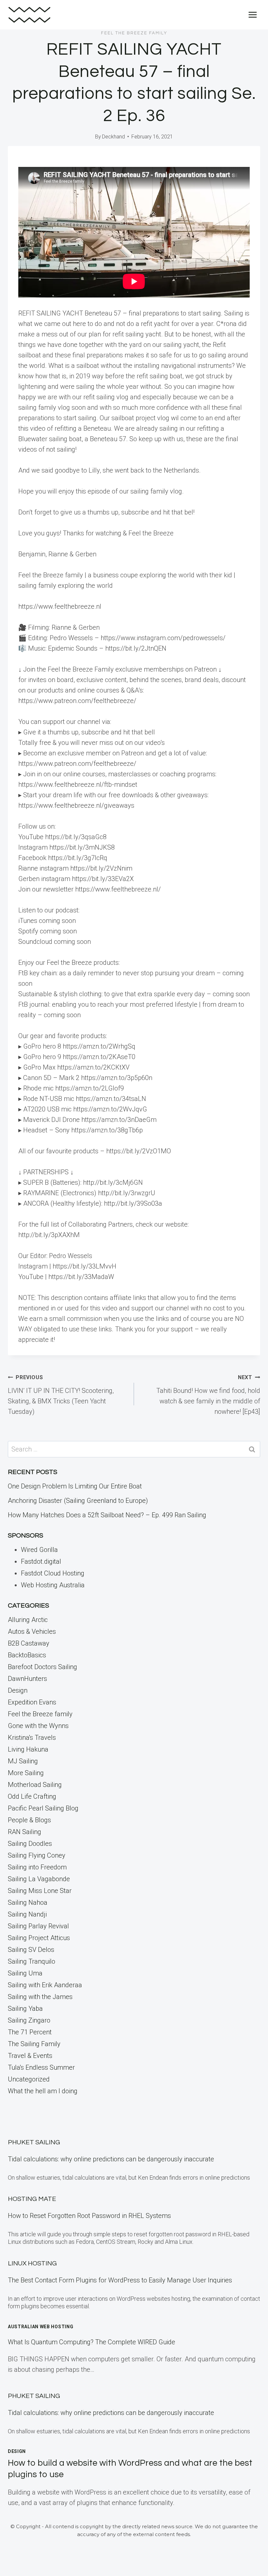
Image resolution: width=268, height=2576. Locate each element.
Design (18, 1690)
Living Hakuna (28, 1749)
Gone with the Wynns (38, 1726)
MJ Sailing (23, 1761)
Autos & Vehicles (32, 1631)
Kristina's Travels (32, 1738)
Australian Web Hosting (41, 2327)
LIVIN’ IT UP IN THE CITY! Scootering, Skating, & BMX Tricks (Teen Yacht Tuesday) (61, 1395)
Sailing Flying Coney (37, 1855)
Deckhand (113, 137)
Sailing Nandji (27, 1914)
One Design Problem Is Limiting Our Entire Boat (75, 1486)
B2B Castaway (29, 1643)
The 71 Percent (30, 2032)
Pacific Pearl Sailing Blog (43, 1808)
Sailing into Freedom (37, 1867)
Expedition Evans (32, 1702)
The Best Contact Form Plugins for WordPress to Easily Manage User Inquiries (120, 2280)
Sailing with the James (40, 1997)
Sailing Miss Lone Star (40, 1891)
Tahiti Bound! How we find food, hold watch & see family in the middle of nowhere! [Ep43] (208, 1395)
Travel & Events (30, 2056)
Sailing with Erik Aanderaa (45, 1985)
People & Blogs (29, 1820)
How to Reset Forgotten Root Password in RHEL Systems (89, 2216)
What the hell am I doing (43, 2091)
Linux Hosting (32, 2263)
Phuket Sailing (34, 2142)
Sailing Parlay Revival (38, 1926)
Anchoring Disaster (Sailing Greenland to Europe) (78, 1501)
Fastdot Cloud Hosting (53, 1573)
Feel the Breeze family (134, 33)
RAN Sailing (25, 1832)
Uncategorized (29, 2079)
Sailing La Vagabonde (39, 1879)
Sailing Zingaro (29, 2020)
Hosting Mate (32, 2199)
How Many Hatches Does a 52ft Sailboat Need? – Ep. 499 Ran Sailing (107, 1515)
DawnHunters (27, 1679)
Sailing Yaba (25, 2009)
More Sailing (26, 1773)
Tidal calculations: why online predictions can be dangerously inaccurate (111, 2159)
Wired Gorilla (39, 1550)
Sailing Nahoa (28, 1902)
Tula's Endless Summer (41, 2067)
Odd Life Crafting (32, 1796)
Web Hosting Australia (53, 1585)
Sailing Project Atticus (39, 1938)
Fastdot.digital (41, 1561)
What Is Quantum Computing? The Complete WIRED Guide (92, 2342)
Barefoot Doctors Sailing (42, 1667)
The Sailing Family (34, 2044)
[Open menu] (252, 15)
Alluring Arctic (28, 1620)
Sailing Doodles (30, 1844)
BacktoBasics (27, 1655)
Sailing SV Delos (31, 1950)
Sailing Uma (25, 1973)
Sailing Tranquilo (32, 1961)
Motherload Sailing (35, 1785)
